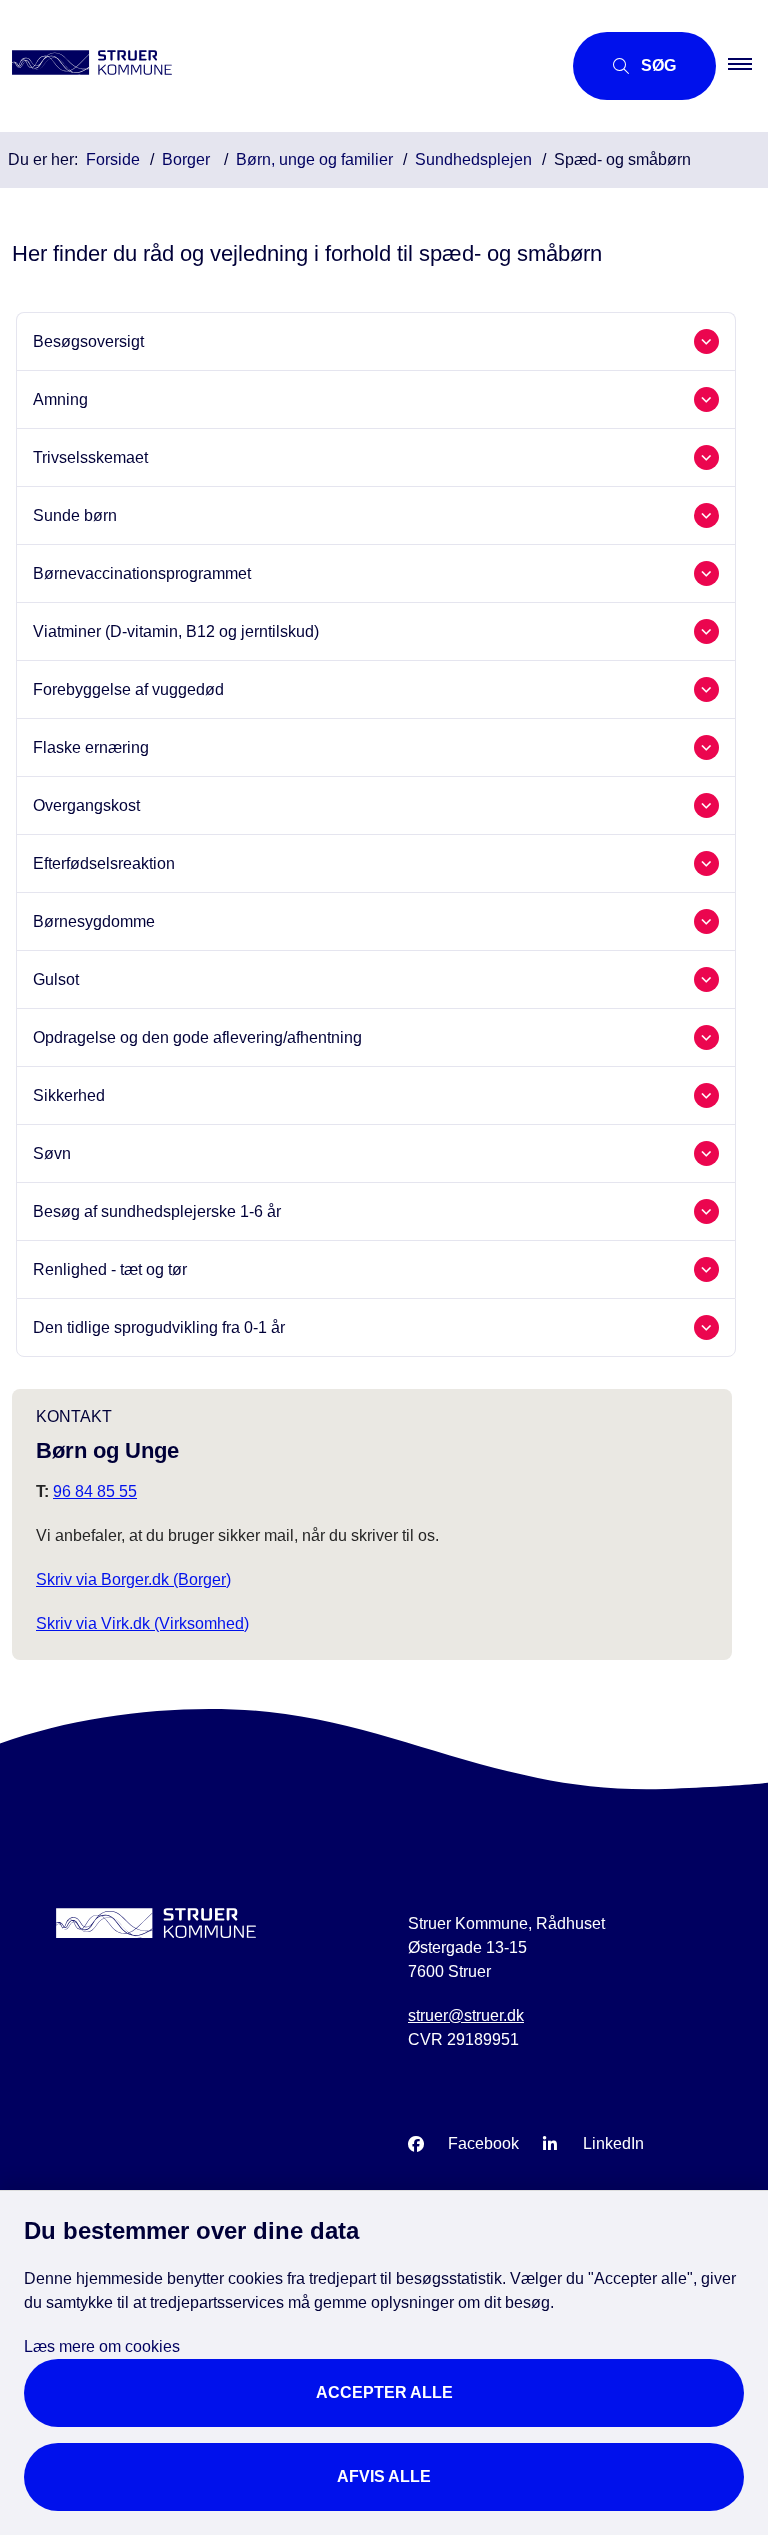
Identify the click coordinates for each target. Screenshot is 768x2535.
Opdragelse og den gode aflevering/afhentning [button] (197, 1037)
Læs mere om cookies (102, 2346)
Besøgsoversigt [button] (88, 341)
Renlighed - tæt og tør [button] (110, 1269)
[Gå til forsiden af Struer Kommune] (272, 66)
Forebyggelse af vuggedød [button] (128, 689)
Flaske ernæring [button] (91, 747)
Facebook (483, 2143)
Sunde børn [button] (75, 515)
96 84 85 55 (95, 1491)
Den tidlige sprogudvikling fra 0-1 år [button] (159, 1327)
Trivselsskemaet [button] (90, 457)
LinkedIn (613, 2143)
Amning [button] (60, 399)
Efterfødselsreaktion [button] (104, 863)
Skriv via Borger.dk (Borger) (133, 1579)
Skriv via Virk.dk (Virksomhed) (142, 1623)
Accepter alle (384, 2392)
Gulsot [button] (56, 979)
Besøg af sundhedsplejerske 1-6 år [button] (157, 1211)
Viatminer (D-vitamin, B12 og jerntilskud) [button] (176, 631)
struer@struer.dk (466, 2015)
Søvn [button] (52, 1153)
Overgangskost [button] (86, 805)
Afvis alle (384, 2476)
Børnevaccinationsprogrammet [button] (142, 573)
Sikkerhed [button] (69, 1095)
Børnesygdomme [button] (94, 921)
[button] (748, 66)
